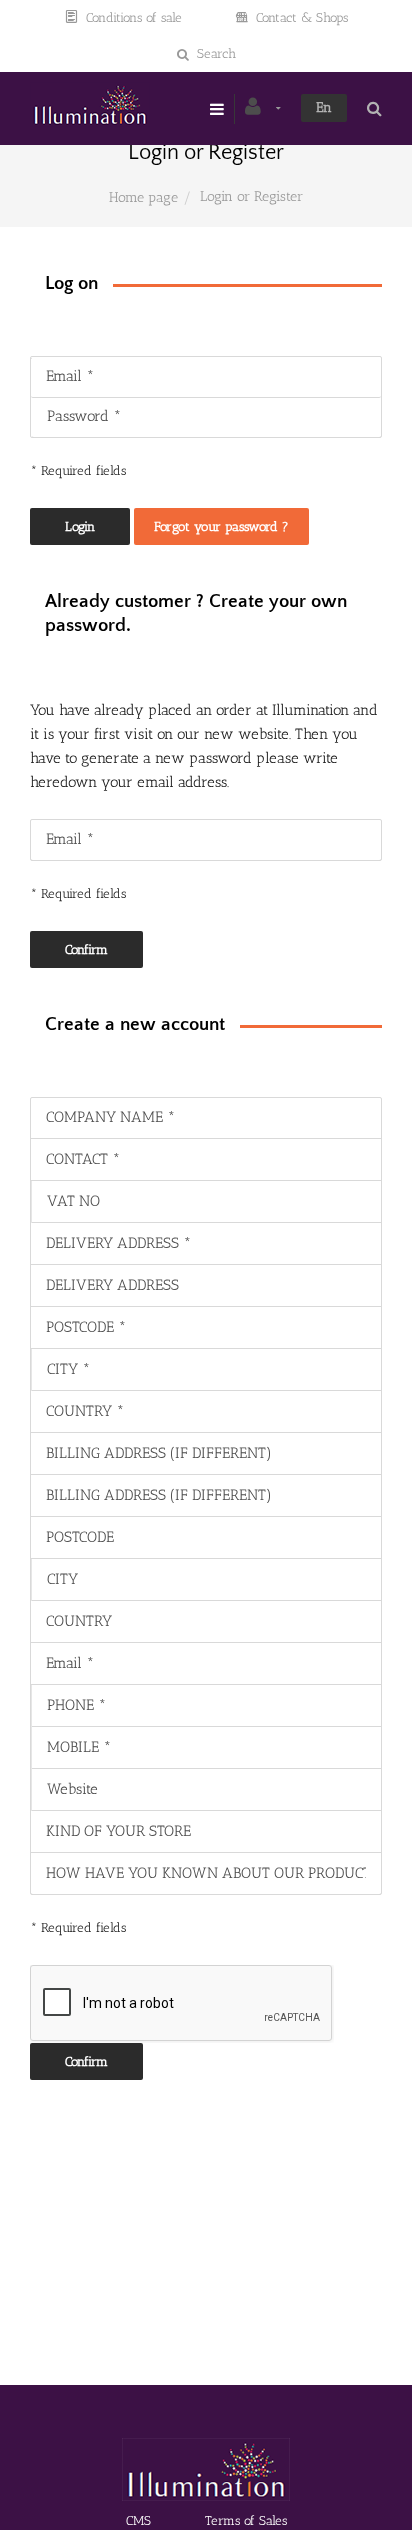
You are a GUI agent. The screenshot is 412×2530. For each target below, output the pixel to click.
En (324, 107)
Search (216, 53)
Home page (143, 197)
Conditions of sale (134, 17)
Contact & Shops (302, 17)
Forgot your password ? (221, 526)
